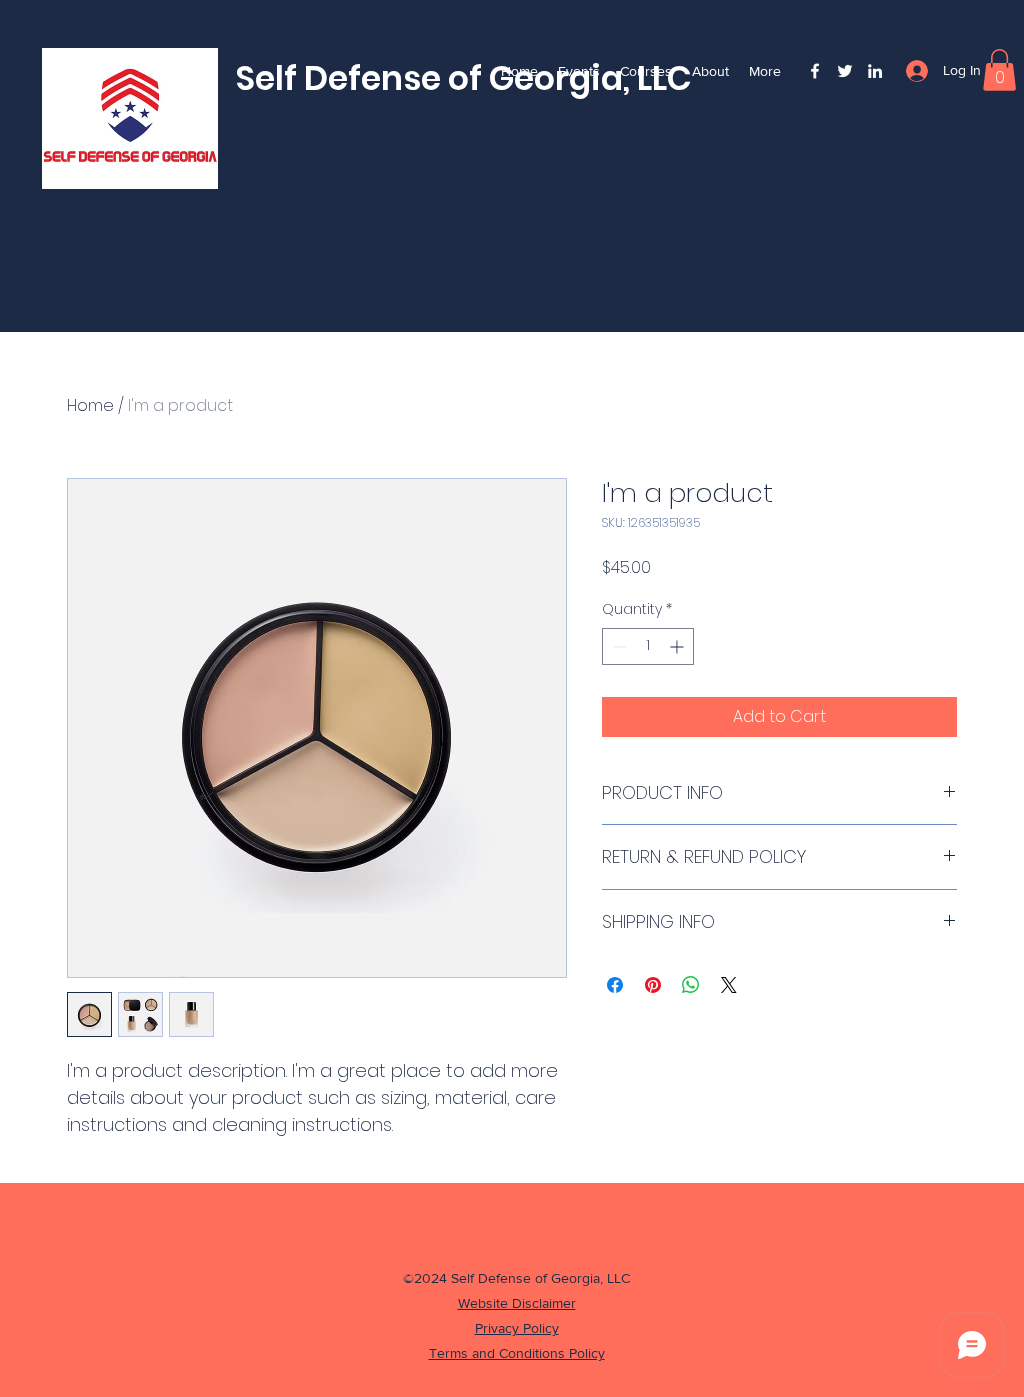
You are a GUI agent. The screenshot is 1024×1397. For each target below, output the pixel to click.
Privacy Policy (517, 1328)
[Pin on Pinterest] (653, 985)
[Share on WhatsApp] (691, 985)
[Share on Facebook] (615, 985)
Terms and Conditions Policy (517, 1353)
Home (90, 405)
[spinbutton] (648, 646)
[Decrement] (617, 646)
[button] (999, 70)
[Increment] (678, 646)
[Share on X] (729, 985)
